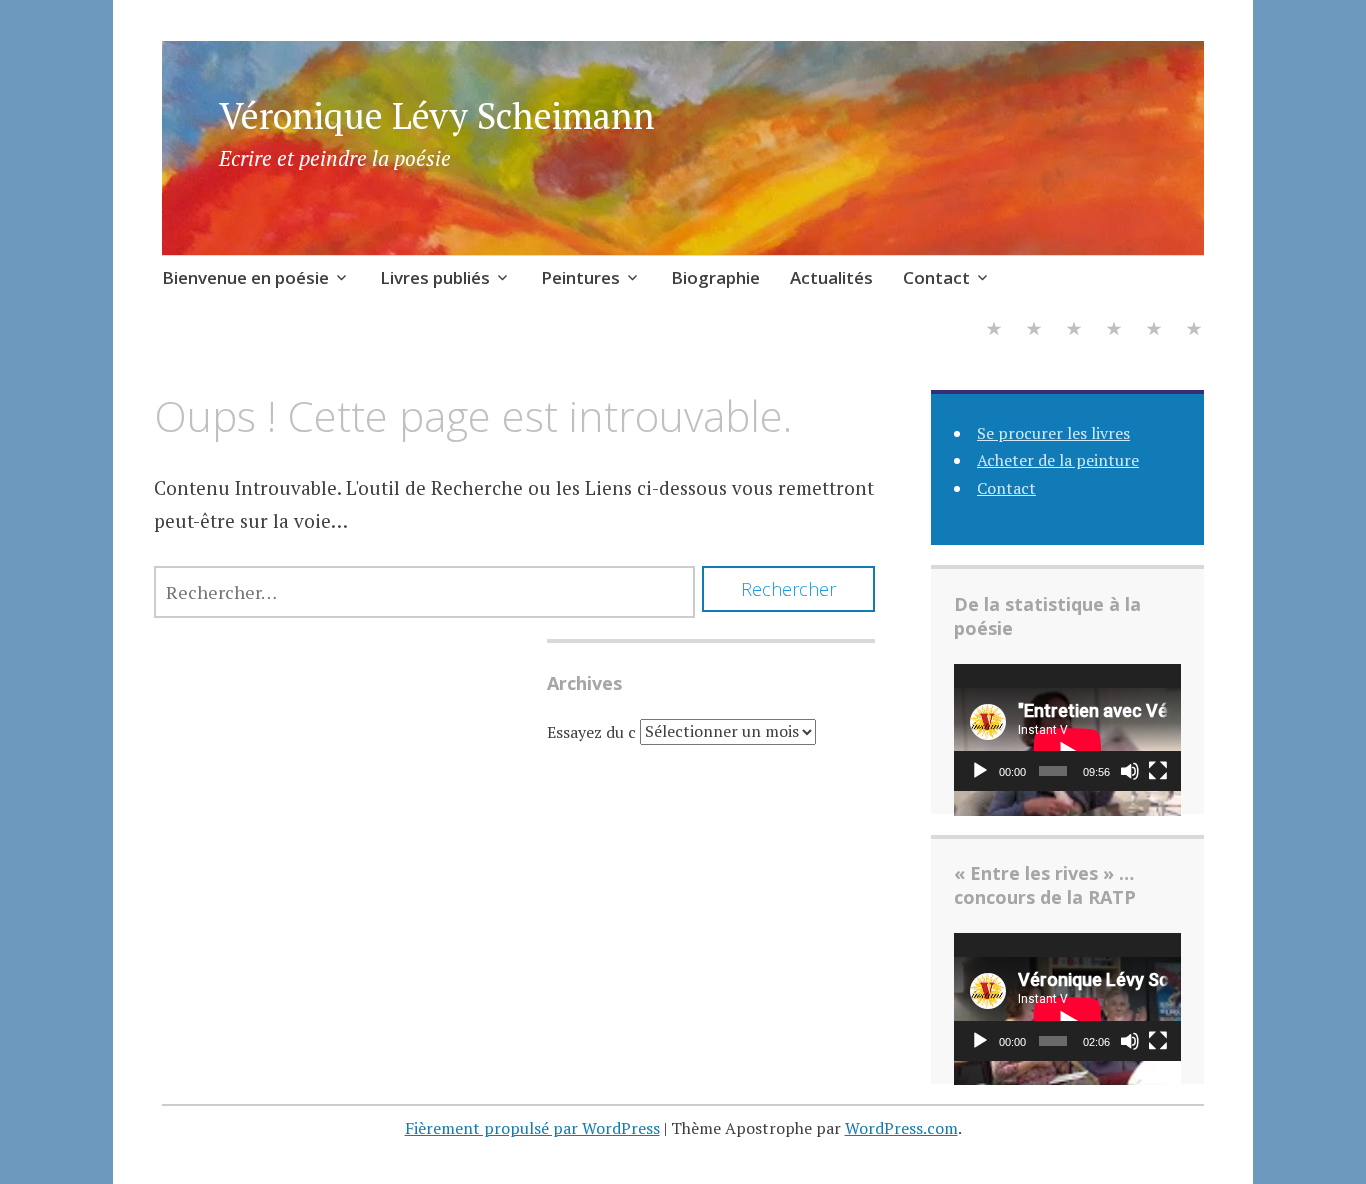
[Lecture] (980, 771)
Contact (936, 277)
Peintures (580, 277)
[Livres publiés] (1034, 331)
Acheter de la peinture (1058, 460)
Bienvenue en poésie (245, 277)
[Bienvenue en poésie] (994, 331)
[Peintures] (1074, 331)
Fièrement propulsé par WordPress (532, 1128)
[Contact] (1194, 331)
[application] (1067, 728)
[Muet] (1130, 771)
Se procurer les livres (1053, 433)
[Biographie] (1114, 331)
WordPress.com (901, 1128)
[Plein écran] (1158, 771)
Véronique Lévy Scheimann (437, 115)
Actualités (831, 277)
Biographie (715, 277)
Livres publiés (435, 277)
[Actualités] (1154, 331)
